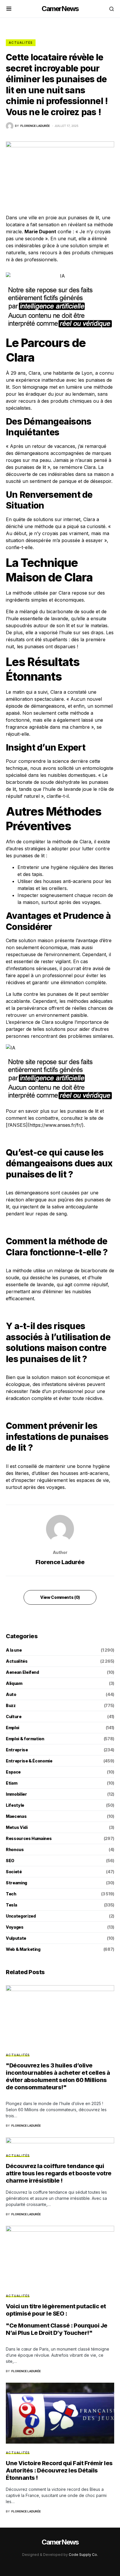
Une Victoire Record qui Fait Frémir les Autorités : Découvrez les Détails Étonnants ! (59, 2470)
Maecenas (16, 1816)
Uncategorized (21, 1916)
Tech (11, 1894)
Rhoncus (15, 1849)
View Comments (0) (60, 1597)
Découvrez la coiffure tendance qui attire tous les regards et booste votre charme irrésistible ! (59, 2173)
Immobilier (16, 1794)
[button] (9, 9)
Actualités (21, 43)
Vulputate (16, 1938)
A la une (14, 1650)
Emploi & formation (25, 1739)
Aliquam (14, 1683)
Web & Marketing (23, 1949)
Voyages (15, 1927)
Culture (14, 1717)
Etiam (12, 1783)
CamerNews (60, 9)
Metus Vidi (17, 1827)
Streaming (16, 1883)
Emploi (13, 1728)
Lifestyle (15, 1805)
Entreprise (17, 1750)
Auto (11, 1694)
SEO (10, 1861)
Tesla (11, 1905)
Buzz (11, 1705)
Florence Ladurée (60, 1562)
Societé (14, 1872)
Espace (13, 1772)
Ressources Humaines (29, 1838)
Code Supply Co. (83, 2555)
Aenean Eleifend (22, 1672)
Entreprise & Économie (29, 1761)
